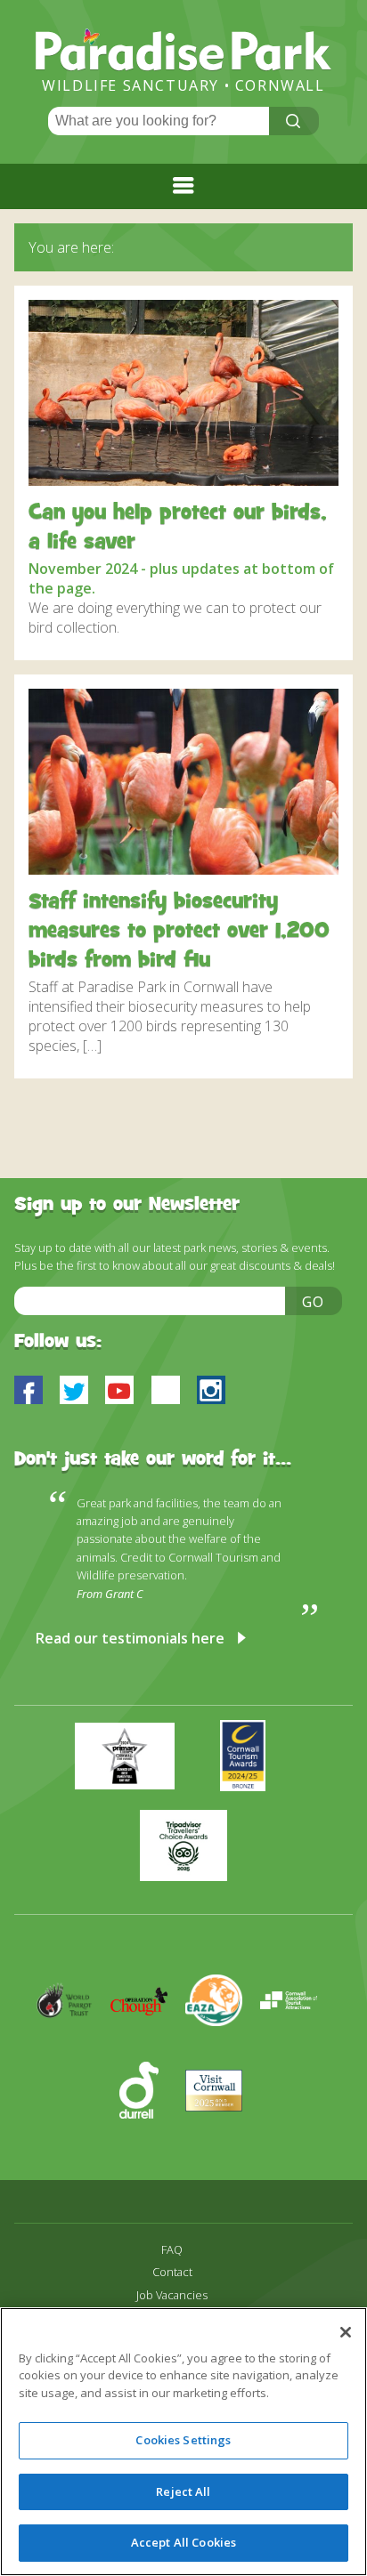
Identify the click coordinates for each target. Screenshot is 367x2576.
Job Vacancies (172, 2295)
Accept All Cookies (183, 2542)
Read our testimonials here (130, 1638)
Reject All (183, 2491)
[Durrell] (148, 2142)
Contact (172, 2272)
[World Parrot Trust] (73, 2052)
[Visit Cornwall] (221, 2142)
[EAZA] (223, 2052)
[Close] (346, 2332)
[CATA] (296, 2052)
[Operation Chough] (148, 2052)
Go (314, 1302)
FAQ (172, 2250)
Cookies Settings (183, 2440)
